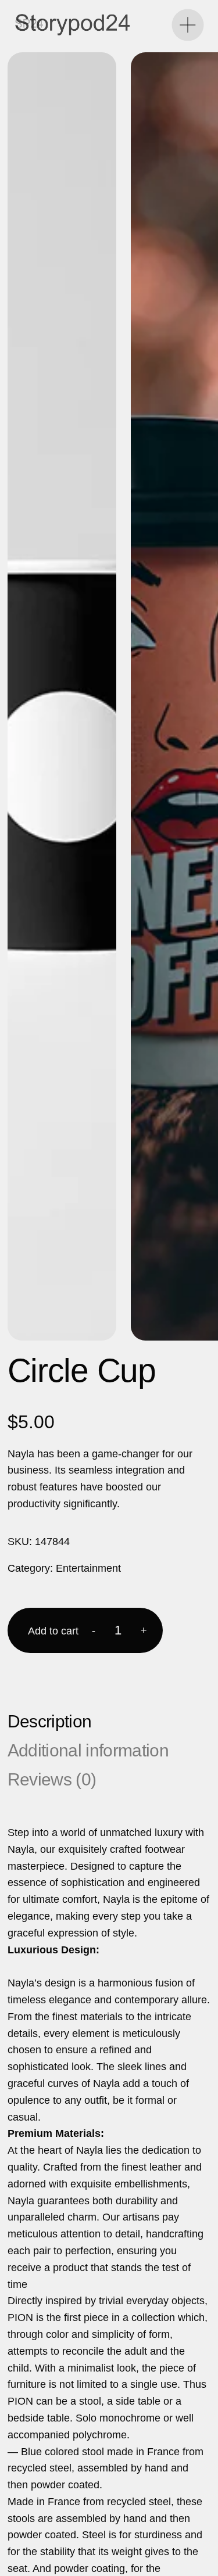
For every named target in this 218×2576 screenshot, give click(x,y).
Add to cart (53, 1631)
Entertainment (88, 1568)
